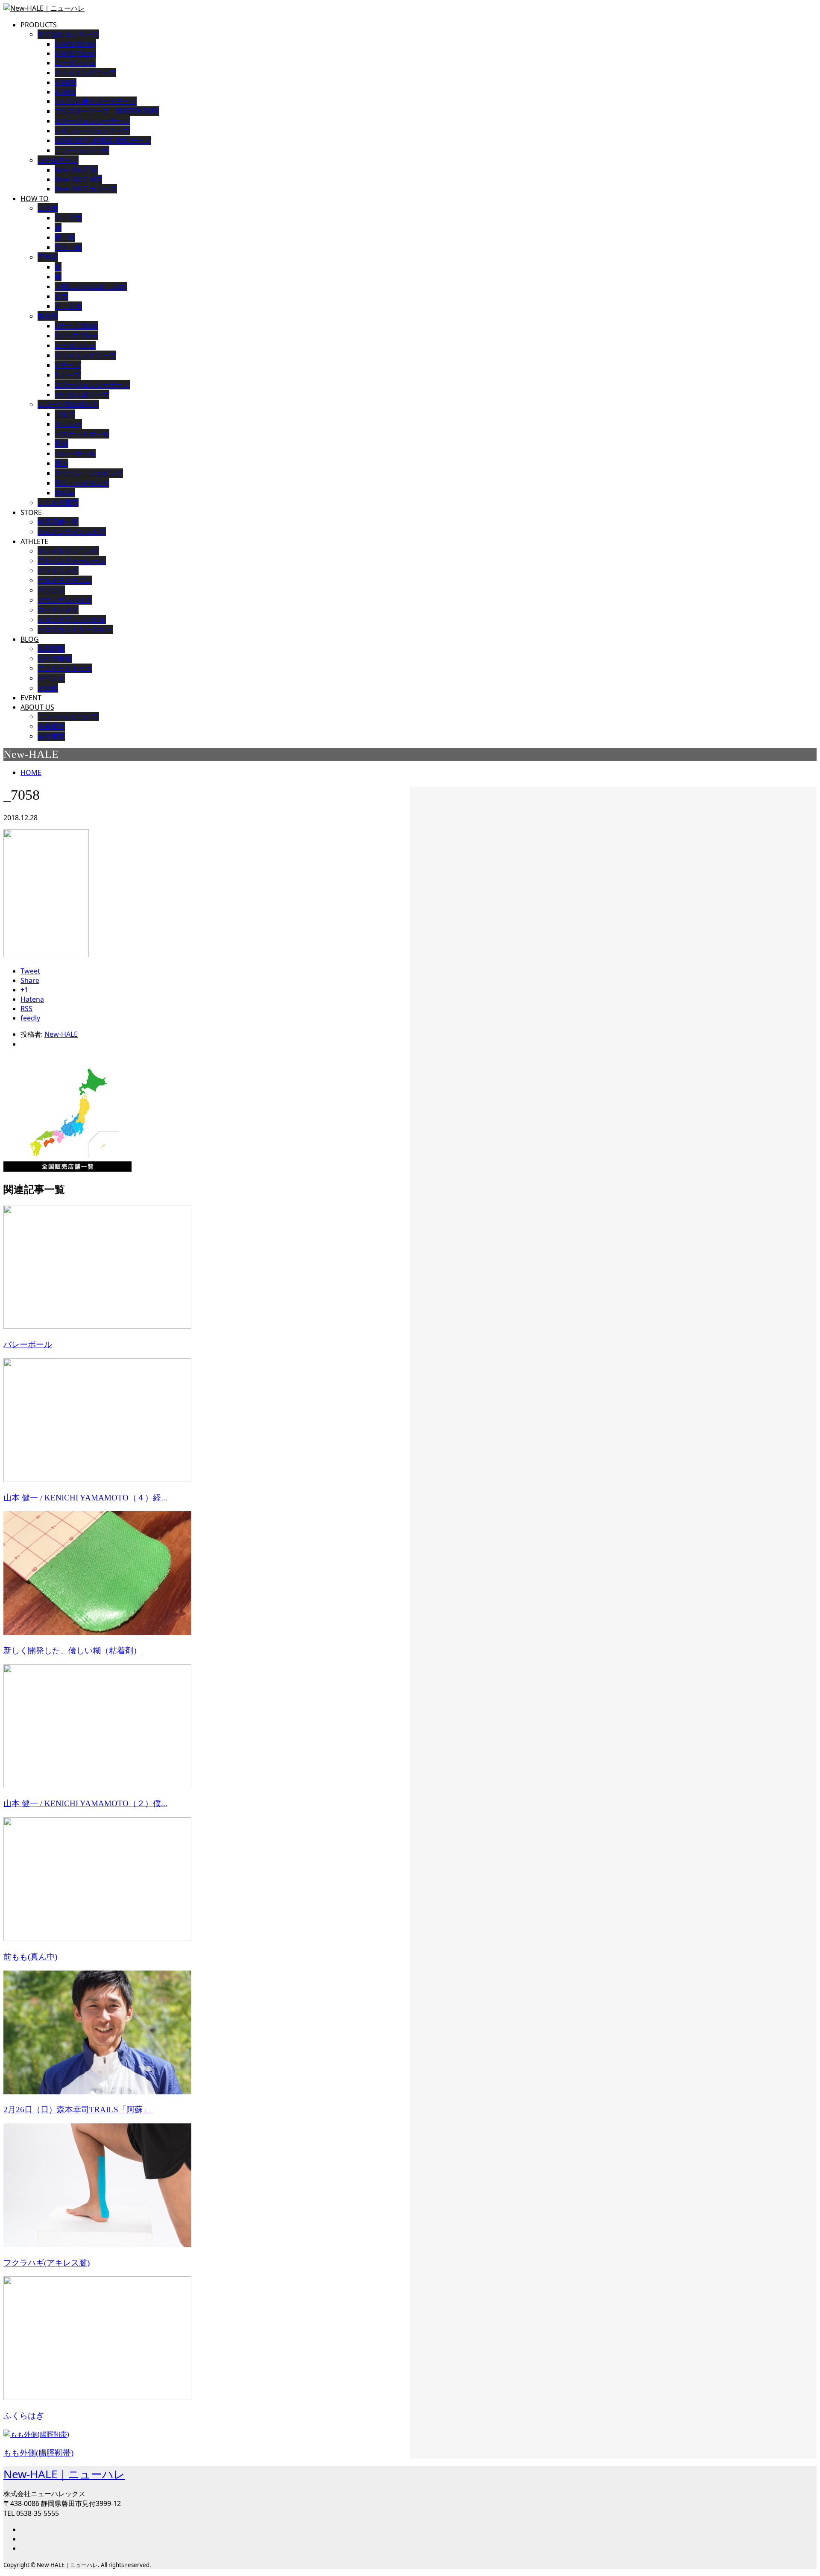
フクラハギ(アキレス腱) (47, 2263)
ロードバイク (58, 610)
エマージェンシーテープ (92, 121)
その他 (48, 688)
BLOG (30, 639)
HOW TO (35, 199)
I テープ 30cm (76, 326)
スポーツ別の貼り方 (68, 404)
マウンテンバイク (65, 600)
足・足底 (68, 306)
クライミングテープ (85, 73)
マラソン (51, 590)
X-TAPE (65, 92)
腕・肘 (65, 237)
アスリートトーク (65, 668)
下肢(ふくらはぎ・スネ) (91, 287)
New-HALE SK (76, 170)
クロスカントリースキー (75, 629)
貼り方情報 (55, 658)
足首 (61, 296)
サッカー (68, 424)
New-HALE (61, 1034)
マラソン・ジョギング (89, 473)
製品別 (48, 316)
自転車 (65, 493)
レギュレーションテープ (92, 131)
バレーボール (75, 453)
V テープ (68, 365)
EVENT (31, 698)
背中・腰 (68, 247)
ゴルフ (65, 414)
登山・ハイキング (82, 483)
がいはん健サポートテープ (96, 101)
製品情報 (51, 649)
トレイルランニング (68, 551)
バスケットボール (82, 434)
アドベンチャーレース (72, 561)
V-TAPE (66, 82)
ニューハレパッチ (82, 150)
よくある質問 (58, 503)
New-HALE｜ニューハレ (64, 2474)
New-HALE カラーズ (86, 189)
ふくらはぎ (24, 2416)
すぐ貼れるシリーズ (68, 34)
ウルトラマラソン (65, 580)
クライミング (58, 570)
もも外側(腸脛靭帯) (38, 2453)
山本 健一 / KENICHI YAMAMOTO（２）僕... (85, 1803)
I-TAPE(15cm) (75, 53)
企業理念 (51, 726)
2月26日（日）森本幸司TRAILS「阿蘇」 (77, 2110)
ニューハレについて (68, 716)
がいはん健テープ (82, 395)
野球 (61, 444)
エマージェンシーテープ (92, 385)
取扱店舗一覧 (58, 522)
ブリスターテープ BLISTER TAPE (107, 111)
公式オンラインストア (72, 532)
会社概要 (51, 736)
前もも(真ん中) (30, 1957)
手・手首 (68, 218)
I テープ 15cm (76, 336)
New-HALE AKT (78, 179)
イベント (51, 678)
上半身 (48, 208)
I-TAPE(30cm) (75, 44)
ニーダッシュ (75, 63)
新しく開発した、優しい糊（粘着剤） (72, 1651)
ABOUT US (37, 707)
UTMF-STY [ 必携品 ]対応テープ (103, 140)
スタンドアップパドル (72, 620)
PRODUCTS (39, 25)
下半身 (48, 257)
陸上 (61, 463)
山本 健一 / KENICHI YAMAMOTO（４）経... (85, 1498)
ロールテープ (58, 160)
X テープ (68, 375)
